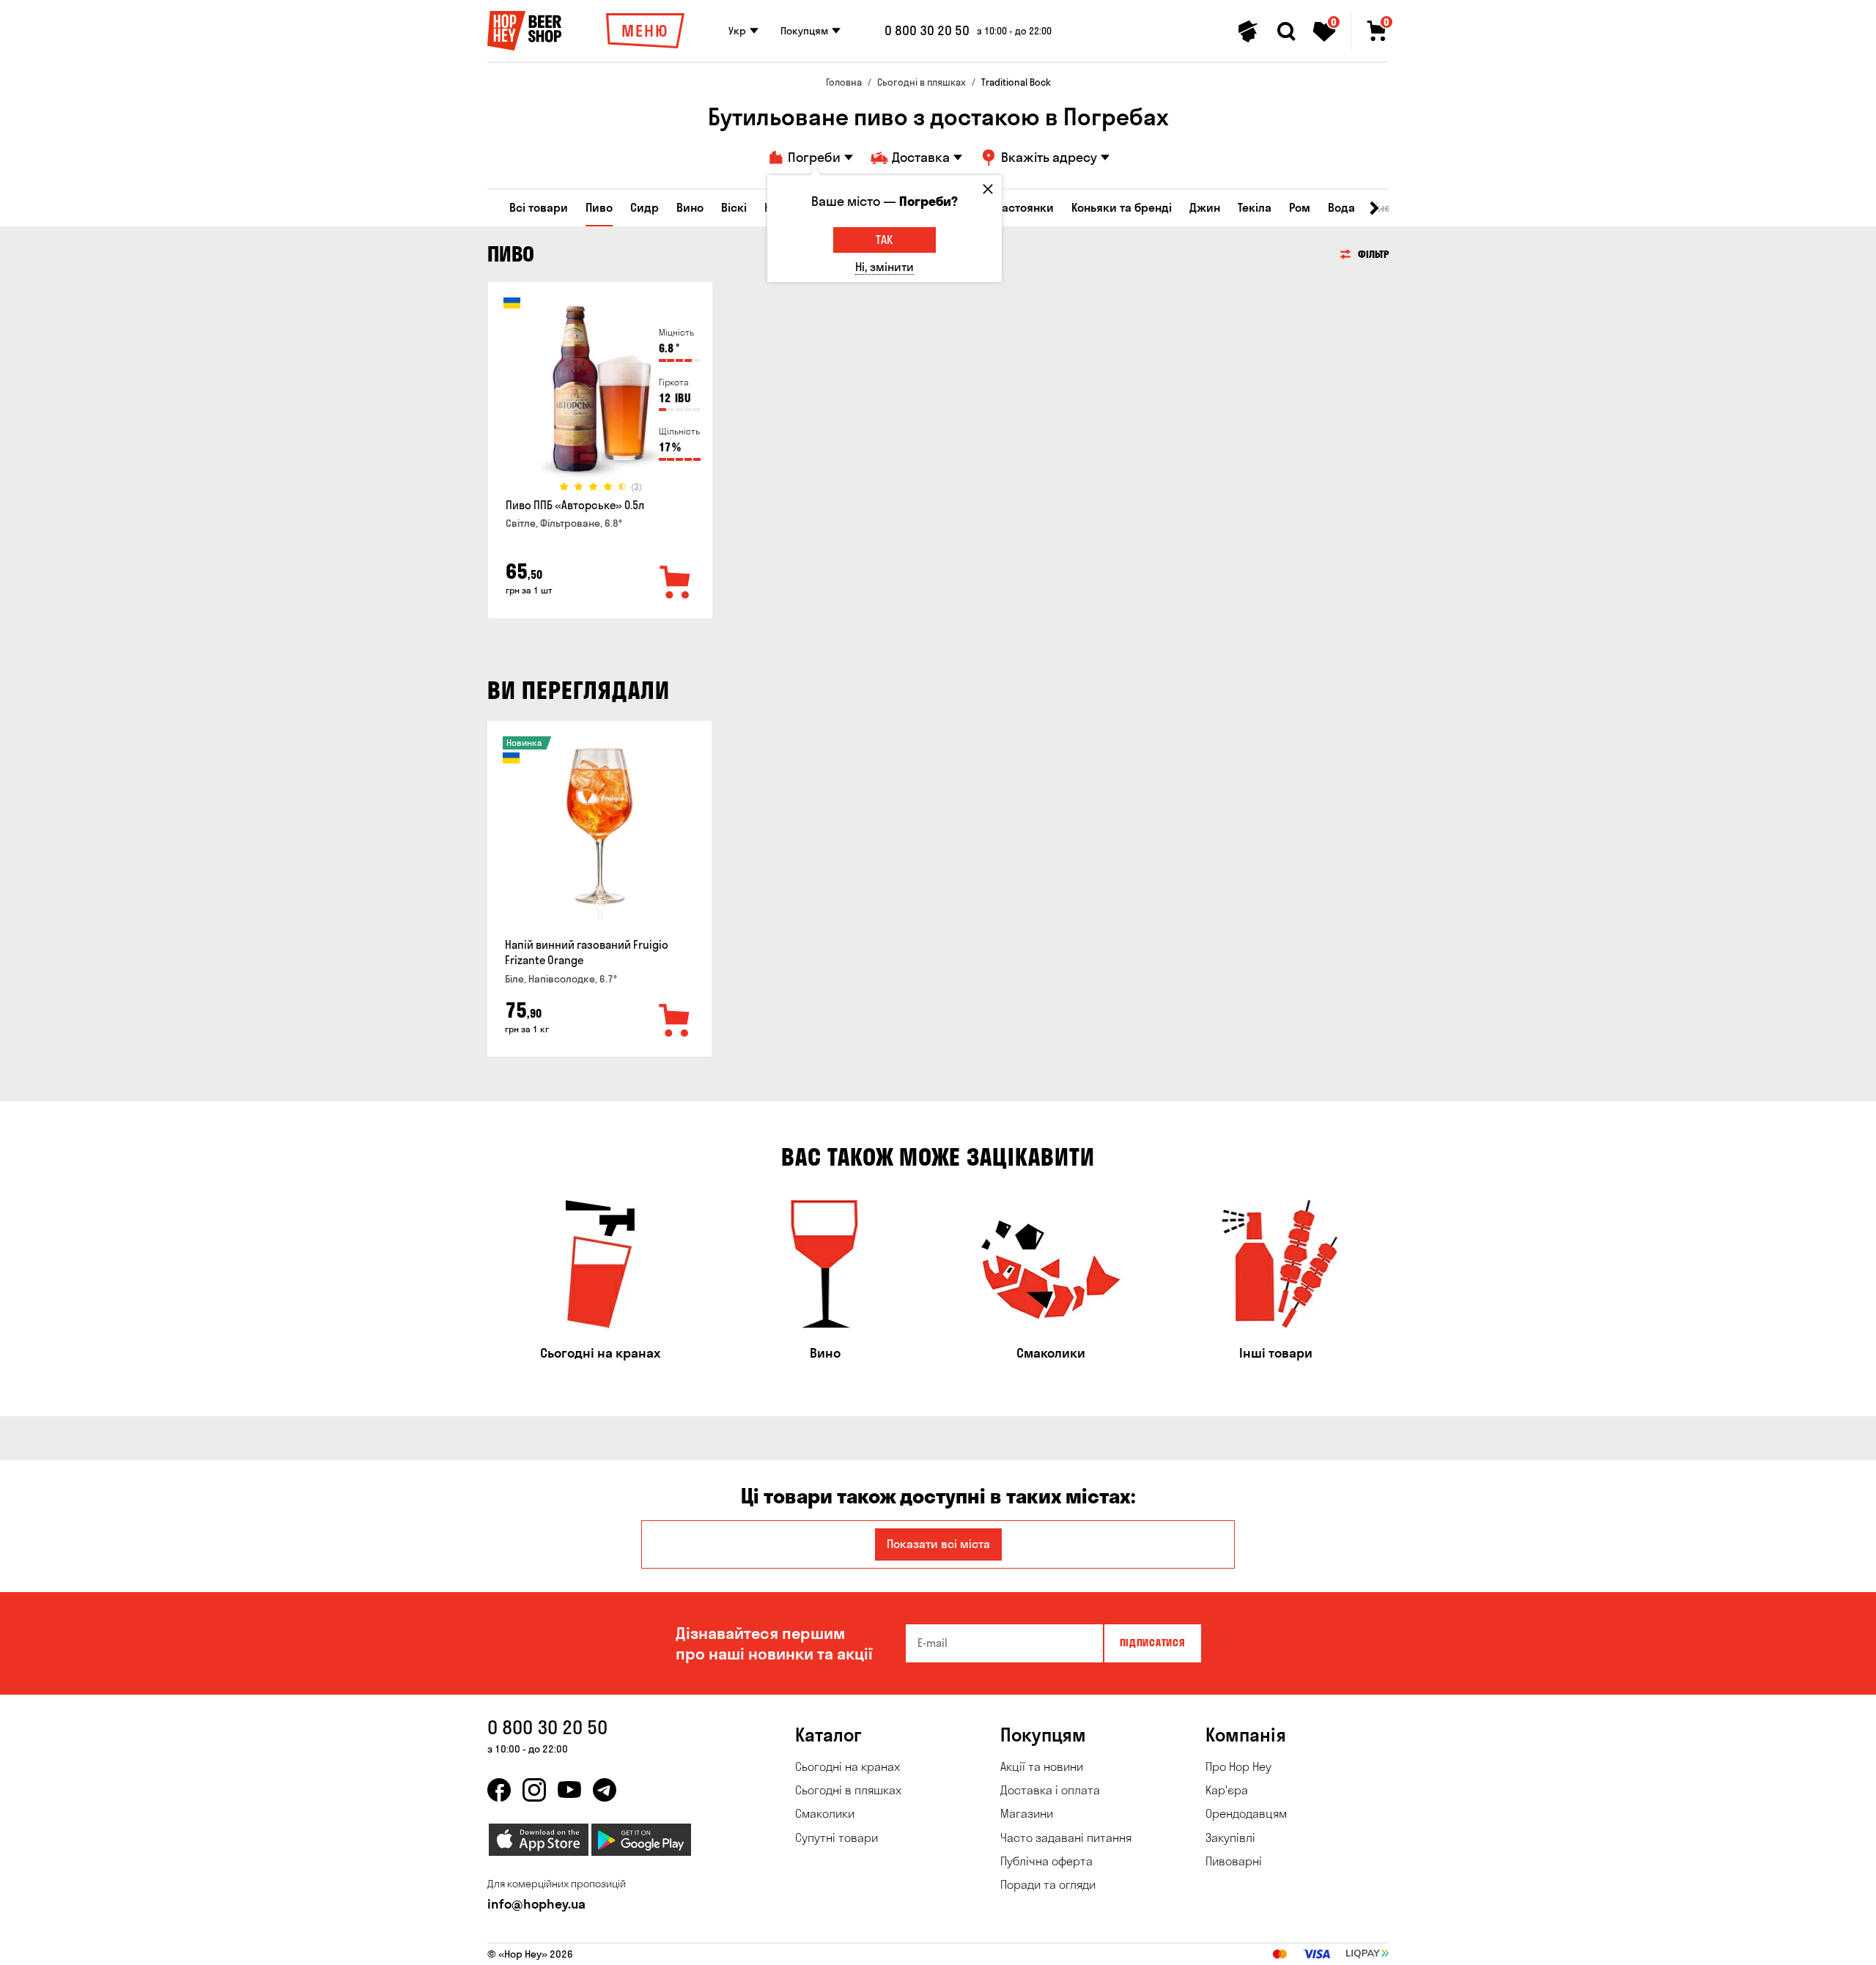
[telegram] (605, 1790)
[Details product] (600, 393)
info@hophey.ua (536, 1904)
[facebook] (499, 1790)
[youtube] (569, 1790)
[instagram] (534, 1790)
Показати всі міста (938, 1544)
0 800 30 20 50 (927, 31)
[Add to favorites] (676, 583)
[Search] (1286, 32)
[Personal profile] (1248, 32)
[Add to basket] (675, 1021)
